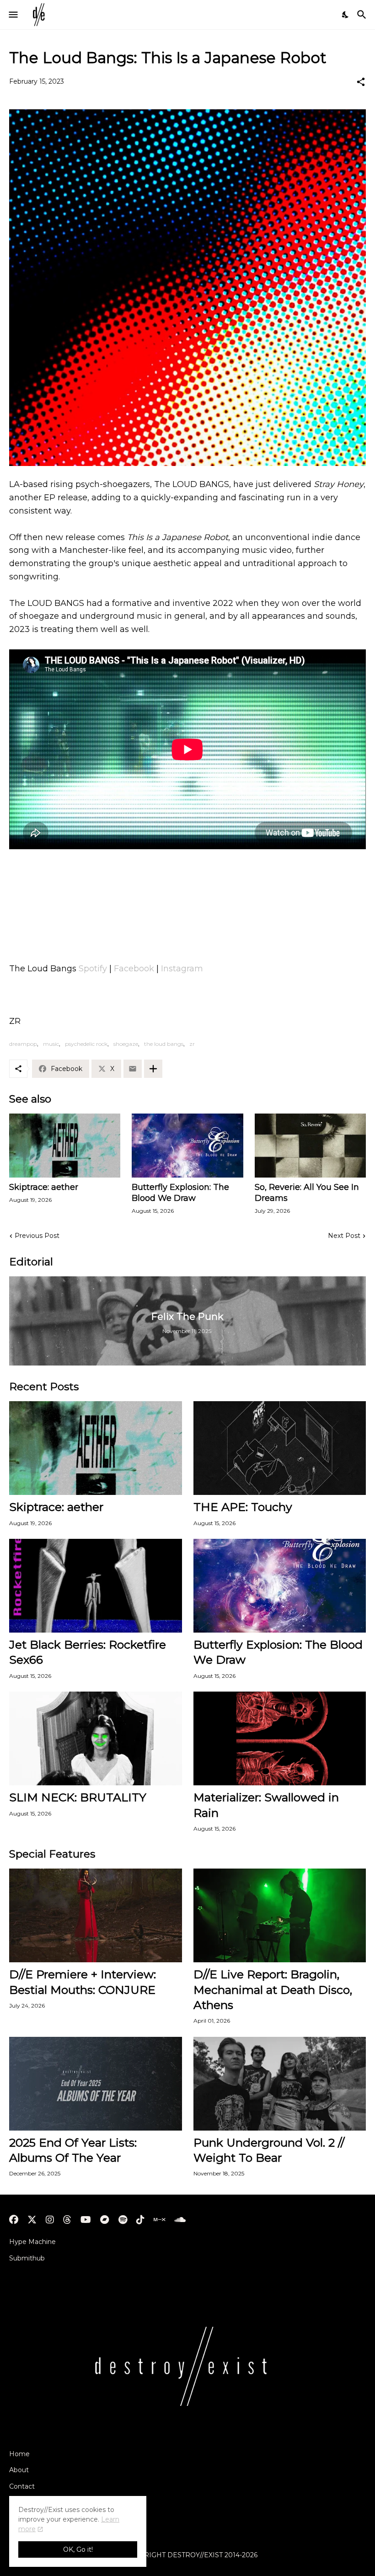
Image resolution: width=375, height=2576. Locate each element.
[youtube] (86, 2220)
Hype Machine (32, 2242)
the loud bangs (164, 1044)
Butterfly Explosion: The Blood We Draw (180, 1193)
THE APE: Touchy (243, 1507)
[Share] (361, 82)
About (19, 2470)
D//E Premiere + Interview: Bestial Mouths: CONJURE (83, 1982)
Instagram (182, 969)
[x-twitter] (32, 2220)
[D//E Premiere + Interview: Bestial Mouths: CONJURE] (96, 1915)
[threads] (67, 2220)
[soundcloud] (180, 2220)
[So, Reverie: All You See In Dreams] (310, 1146)
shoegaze (126, 1044)
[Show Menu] (13, 15)
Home (19, 2454)
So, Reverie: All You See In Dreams (307, 1193)
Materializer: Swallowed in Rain (266, 1805)
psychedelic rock (86, 1044)
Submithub (27, 2258)
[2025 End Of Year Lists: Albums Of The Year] (96, 2084)
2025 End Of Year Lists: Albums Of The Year (73, 2150)
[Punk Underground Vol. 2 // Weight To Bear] (280, 2084)
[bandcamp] (105, 2220)
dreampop (23, 1044)
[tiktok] (140, 2220)
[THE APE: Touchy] (280, 1448)
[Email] (133, 1069)
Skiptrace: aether (44, 1187)
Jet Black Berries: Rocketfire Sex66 (88, 1652)
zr (192, 1044)
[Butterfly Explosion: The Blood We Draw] (187, 1146)
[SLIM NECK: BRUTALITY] (96, 1738)
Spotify (93, 969)
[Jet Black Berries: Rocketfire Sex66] (96, 1586)
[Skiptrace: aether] (65, 1146)
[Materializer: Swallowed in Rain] (280, 1738)
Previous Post (37, 1236)
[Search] (363, 15)
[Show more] (153, 1069)
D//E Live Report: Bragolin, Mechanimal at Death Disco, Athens (273, 1990)
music (51, 1044)
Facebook (134, 969)
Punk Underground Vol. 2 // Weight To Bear (269, 2150)
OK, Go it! (78, 2549)
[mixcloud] (159, 2220)
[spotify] (123, 2220)
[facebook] (14, 2220)
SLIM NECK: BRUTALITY (78, 1797)
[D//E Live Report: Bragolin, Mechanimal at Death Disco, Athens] (280, 1915)
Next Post (344, 1236)
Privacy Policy (31, 2503)
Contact (22, 2486)
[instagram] (50, 2220)
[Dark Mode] (346, 15)
